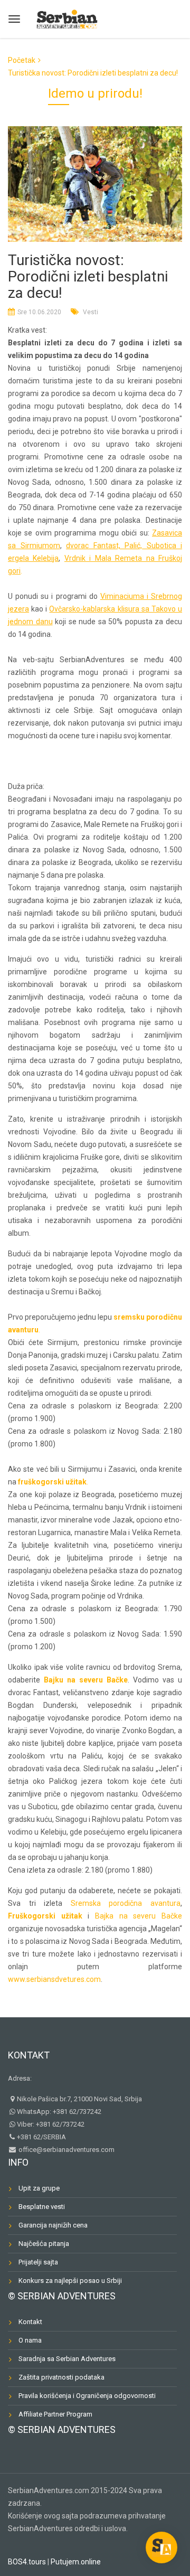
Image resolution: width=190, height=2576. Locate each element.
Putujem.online (76, 2562)
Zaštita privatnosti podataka (61, 2377)
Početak (22, 60)
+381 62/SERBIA (41, 2137)
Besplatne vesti (42, 2207)
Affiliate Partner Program (55, 2414)
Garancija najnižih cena (53, 2225)
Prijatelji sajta (38, 2262)
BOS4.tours (27, 2562)
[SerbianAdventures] (67, 18)
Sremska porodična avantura (126, 1903)
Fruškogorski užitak (45, 1916)
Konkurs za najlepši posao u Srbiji (70, 2281)
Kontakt (29, 2055)
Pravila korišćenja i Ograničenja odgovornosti (87, 2396)
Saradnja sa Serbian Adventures (67, 2359)
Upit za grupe (39, 2188)
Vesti (91, 312)
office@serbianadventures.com (66, 2150)
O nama (30, 2340)
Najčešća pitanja (44, 2244)
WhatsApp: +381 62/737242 (59, 2112)
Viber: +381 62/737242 (51, 2124)
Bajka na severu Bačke (139, 1916)
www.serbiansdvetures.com (54, 1979)
